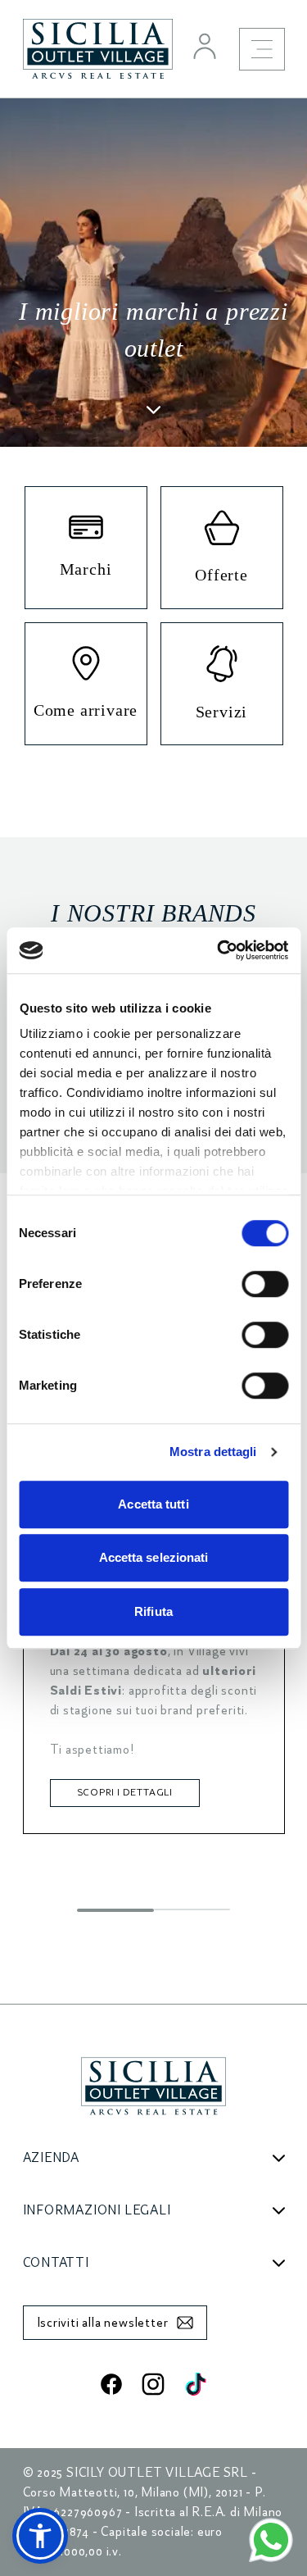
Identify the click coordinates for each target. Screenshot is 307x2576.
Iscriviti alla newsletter (103, 2323)
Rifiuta (153, 1611)
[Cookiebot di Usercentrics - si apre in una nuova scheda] (219, 950)
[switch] (265, 1284)
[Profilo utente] (205, 46)
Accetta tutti (153, 1504)
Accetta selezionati (154, 1557)
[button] (40, 2536)
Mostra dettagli (213, 1452)
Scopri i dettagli (125, 1793)
